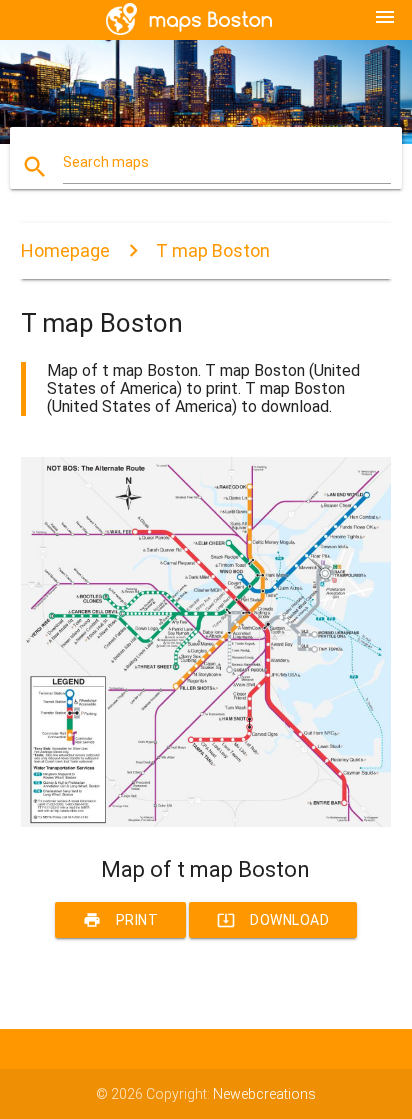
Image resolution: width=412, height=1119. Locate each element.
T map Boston (213, 250)
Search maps (106, 162)
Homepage (65, 250)
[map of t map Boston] (206, 822)
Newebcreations (264, 1094)
